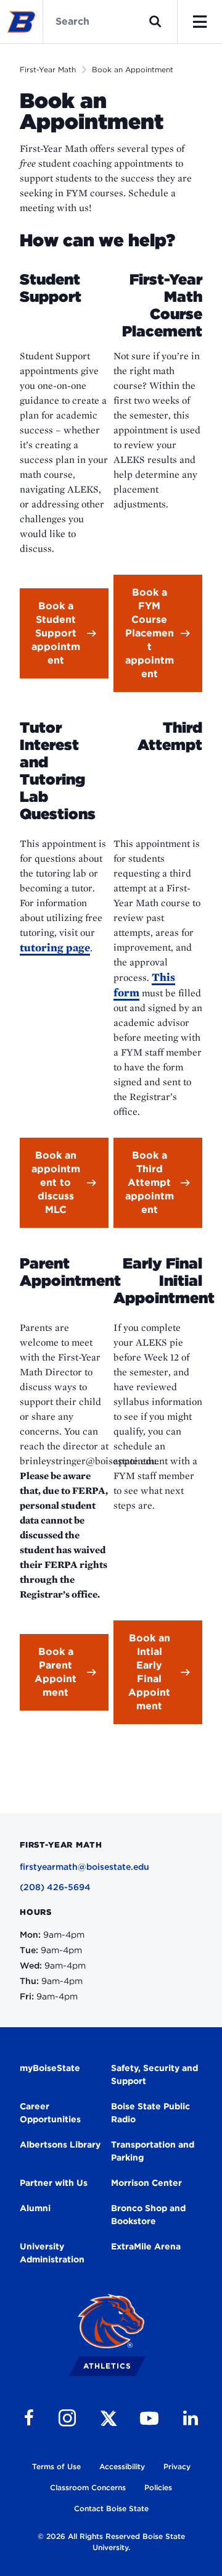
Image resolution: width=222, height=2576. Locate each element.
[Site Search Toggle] (155, 22)
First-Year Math (48, 69)
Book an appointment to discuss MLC (56, 1182)
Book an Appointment (133, 69)
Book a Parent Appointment (55, 1672)
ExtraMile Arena (146, 2246)
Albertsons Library (60, 2145)
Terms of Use (56, 2466)
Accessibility (122, 2466)
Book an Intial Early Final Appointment (149, 1672)
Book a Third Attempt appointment (150, 1182)
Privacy (177, 2466)
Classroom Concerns (88, 2487)
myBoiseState (50, 2068)
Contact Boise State (111, 2508)
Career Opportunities (50, 2113)
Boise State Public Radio (150, 2113)
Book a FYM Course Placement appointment (150, 633)
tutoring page (55, 947)
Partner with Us (54, 2183)
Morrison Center (146, 2183)
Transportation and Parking (153, 2151)
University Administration (52, 2253)
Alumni (35, 2208)
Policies (158, 2487)
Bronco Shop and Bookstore (148, 2215)
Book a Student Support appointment (56, 633)
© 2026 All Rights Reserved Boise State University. (111, 2542)
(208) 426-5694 (55, 1887)
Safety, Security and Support (154, 2074)
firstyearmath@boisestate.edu (84, 1867)
